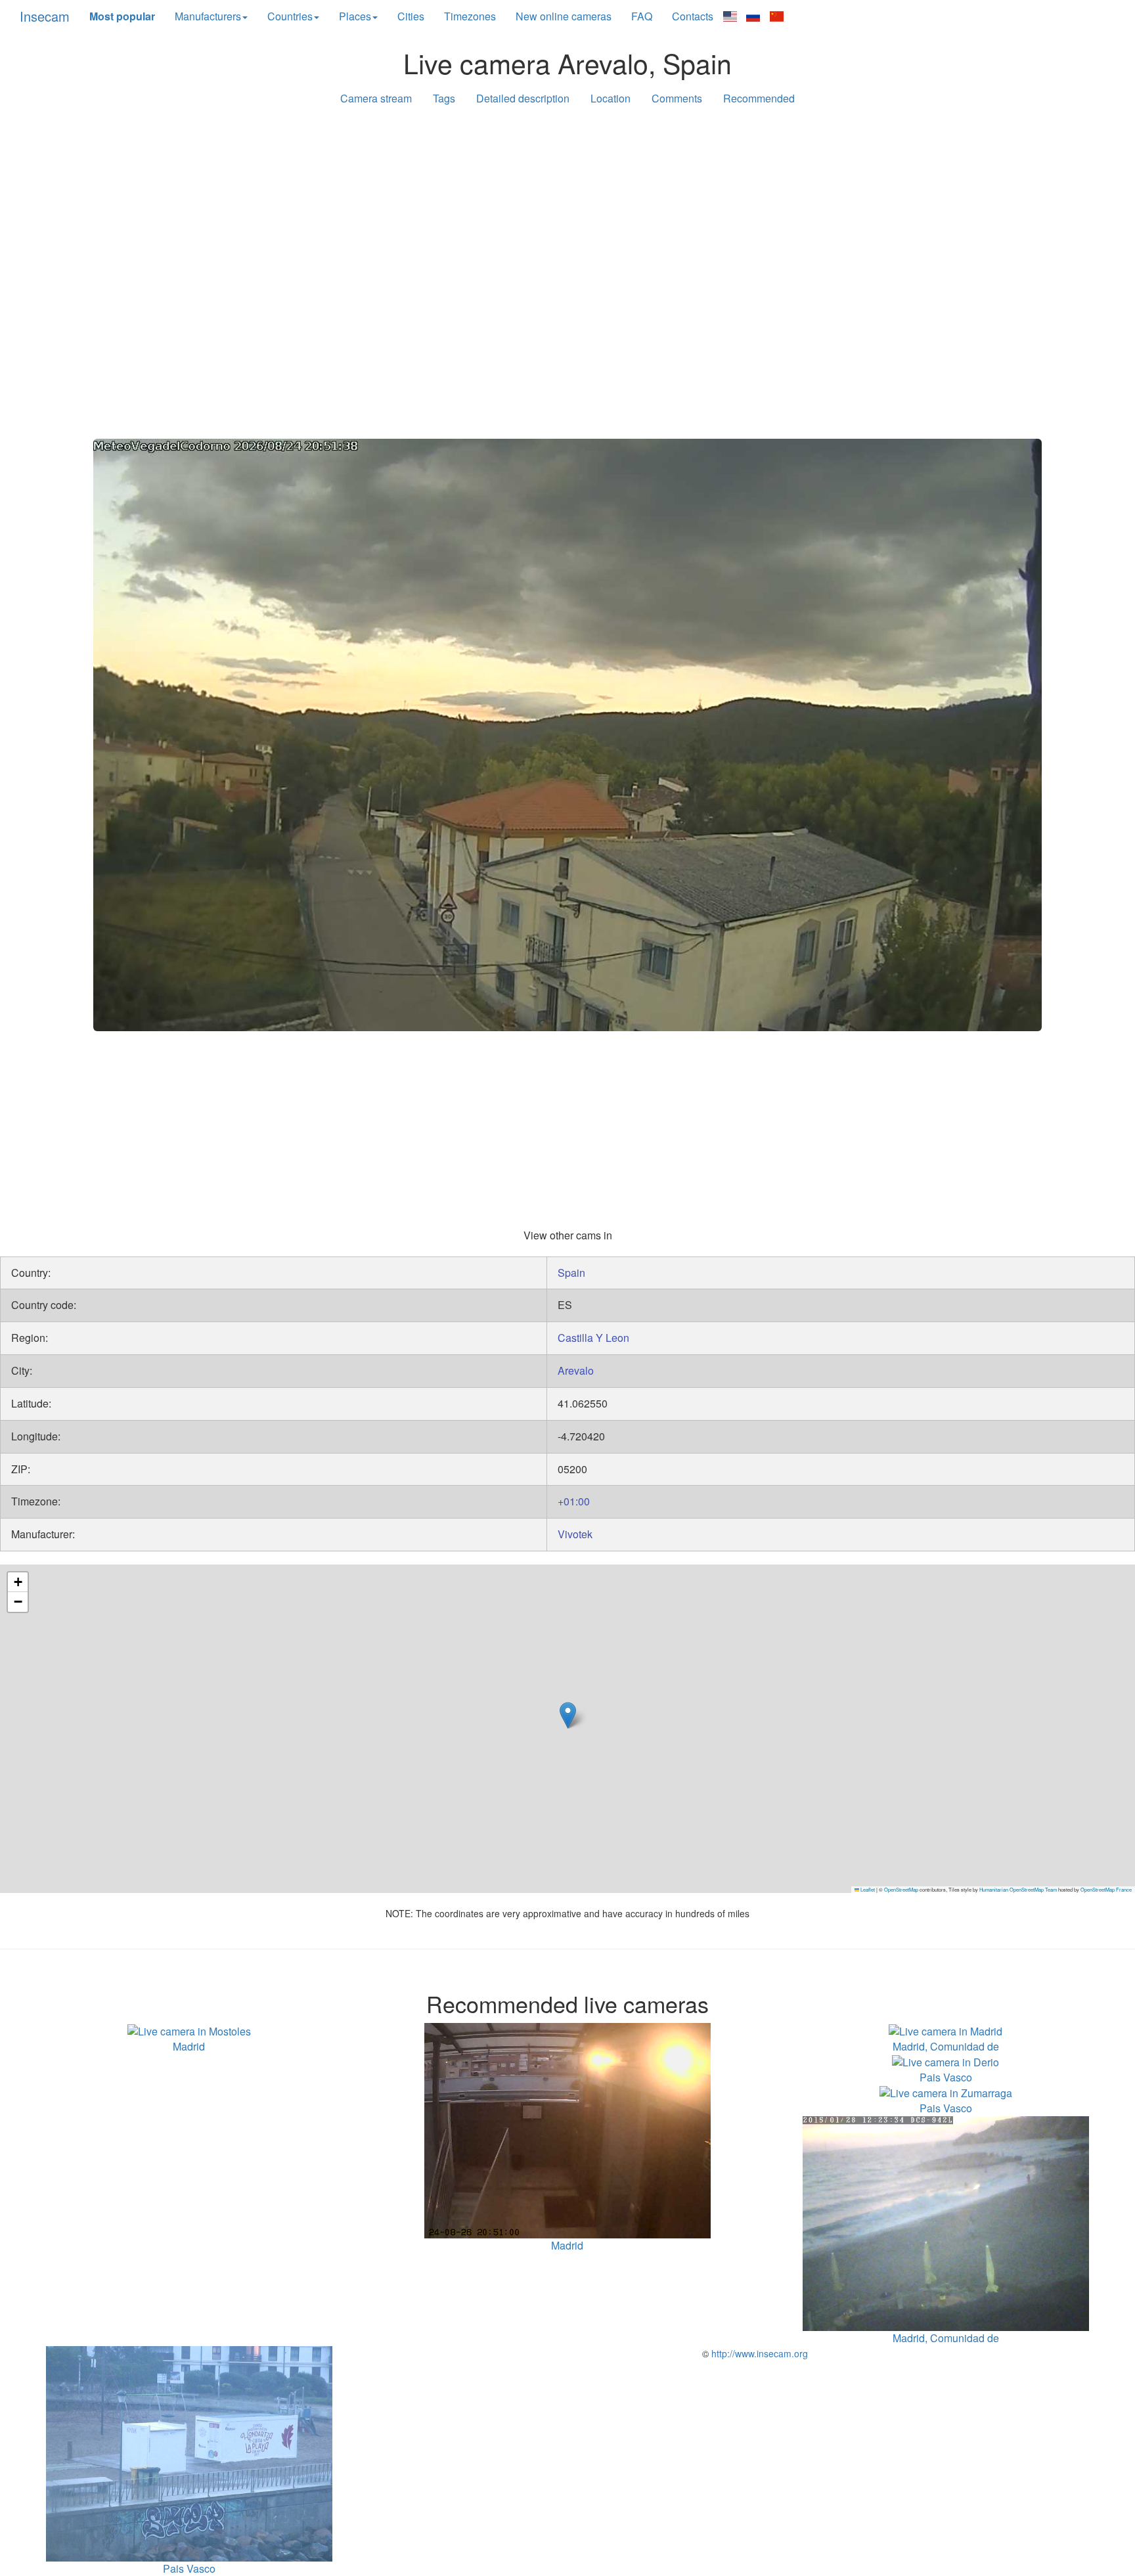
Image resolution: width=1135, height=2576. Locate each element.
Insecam (45, 16)
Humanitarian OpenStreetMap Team (1018, 1889)
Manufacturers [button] (208, 16)
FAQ (642, 16)
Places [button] (355, 16)
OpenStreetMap (901, 1889)
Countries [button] (290, 16)
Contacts (693, 16)
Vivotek (575, 1534)
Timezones (470, 16)
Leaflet (867, 1889)
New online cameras (564, 16)
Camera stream (376, 98)
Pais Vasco (946, 2077)
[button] (568, 1715)
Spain (571, 1273)
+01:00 (574, 1501)
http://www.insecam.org (758, 2353)
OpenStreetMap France (1106, 1889)
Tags (444, 98)
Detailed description (523, 98)
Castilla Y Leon (593, 1338)
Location (611, 98)
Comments (677, 98)
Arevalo (576, 1370)
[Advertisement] (567, 218)
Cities (411, 16)
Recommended (759, 98)
